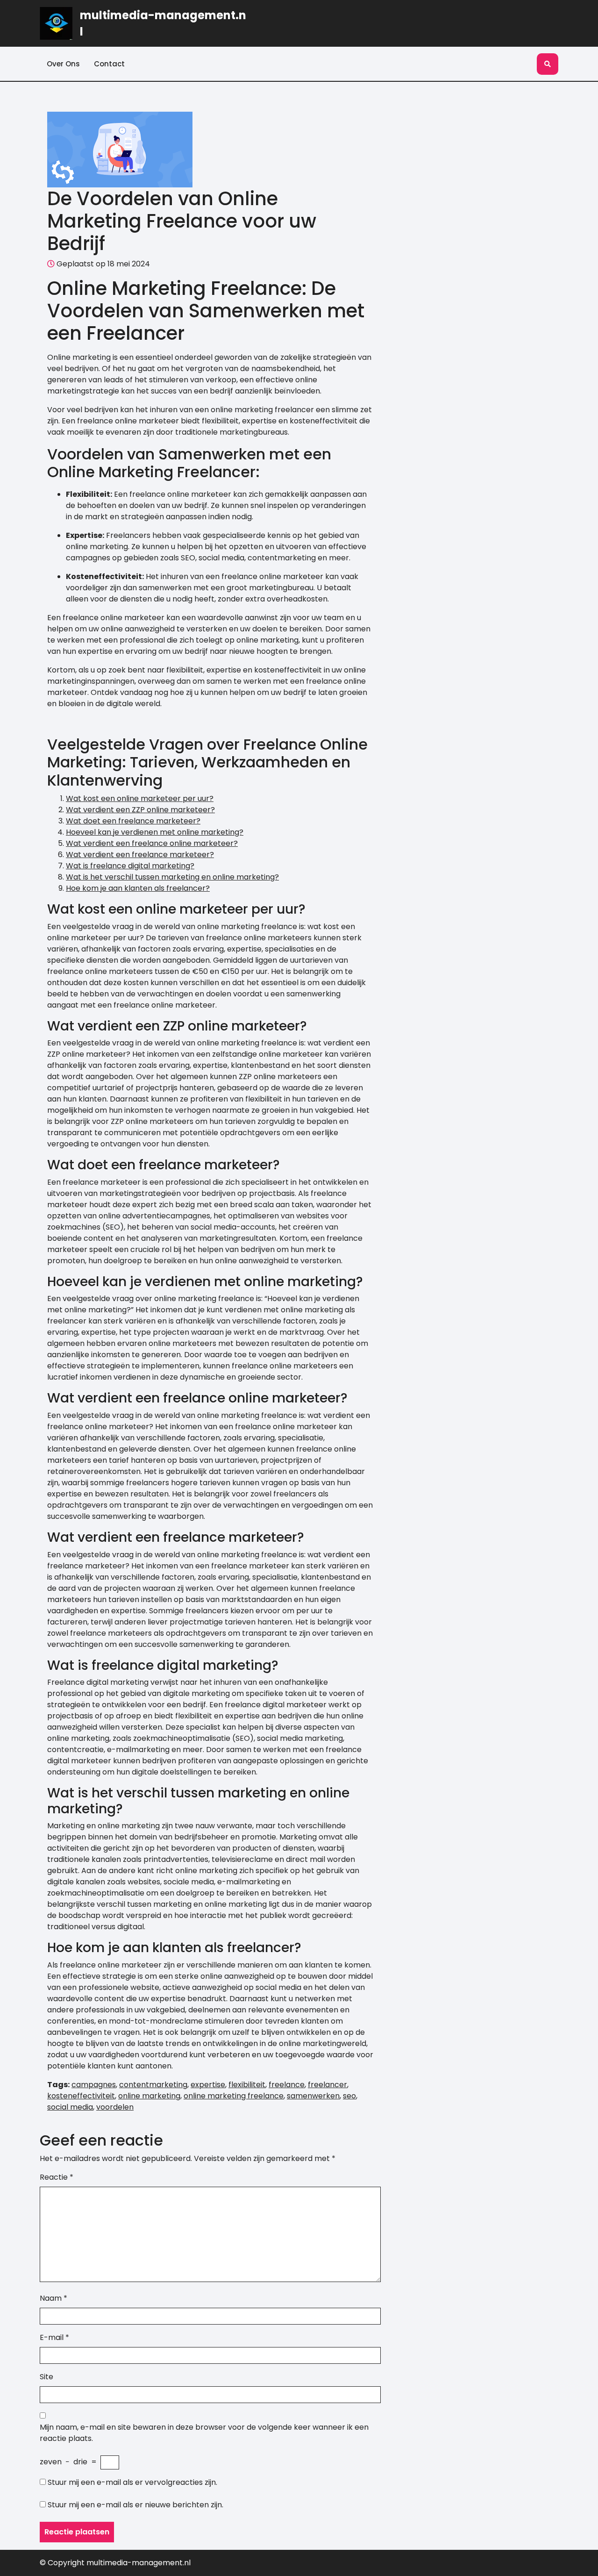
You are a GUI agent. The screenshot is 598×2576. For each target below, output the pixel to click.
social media (70, 2107)
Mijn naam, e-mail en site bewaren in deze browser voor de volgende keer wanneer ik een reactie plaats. (204, 2433)
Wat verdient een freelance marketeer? (140, 855)
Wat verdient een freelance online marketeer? (152, 843)
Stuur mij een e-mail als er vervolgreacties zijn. (132, 2482)
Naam (53, 2298)
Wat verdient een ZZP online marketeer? (140, 810)
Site (46, 2377)
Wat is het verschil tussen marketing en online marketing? (172, 877)
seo (349, 2096)
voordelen (115, 2107)
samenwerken (313, 2096)
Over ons (63, 64)
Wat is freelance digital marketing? (130, 866)
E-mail (54, 2337)
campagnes (94, 2085)
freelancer (327, 2085)
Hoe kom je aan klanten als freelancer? (138, 888)
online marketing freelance (234, 2096)
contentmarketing (153, 2085)
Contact (109, 64)
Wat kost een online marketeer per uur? (140, 798)
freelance (287, 2085)
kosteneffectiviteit (81, 2096)
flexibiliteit (247, 2085)
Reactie (57, 2177)
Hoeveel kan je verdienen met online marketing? (155, 832)
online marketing (149, 2096)
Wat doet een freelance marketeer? (133, 821)
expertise (208, 2085)
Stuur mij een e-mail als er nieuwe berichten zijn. (135, 2505)
